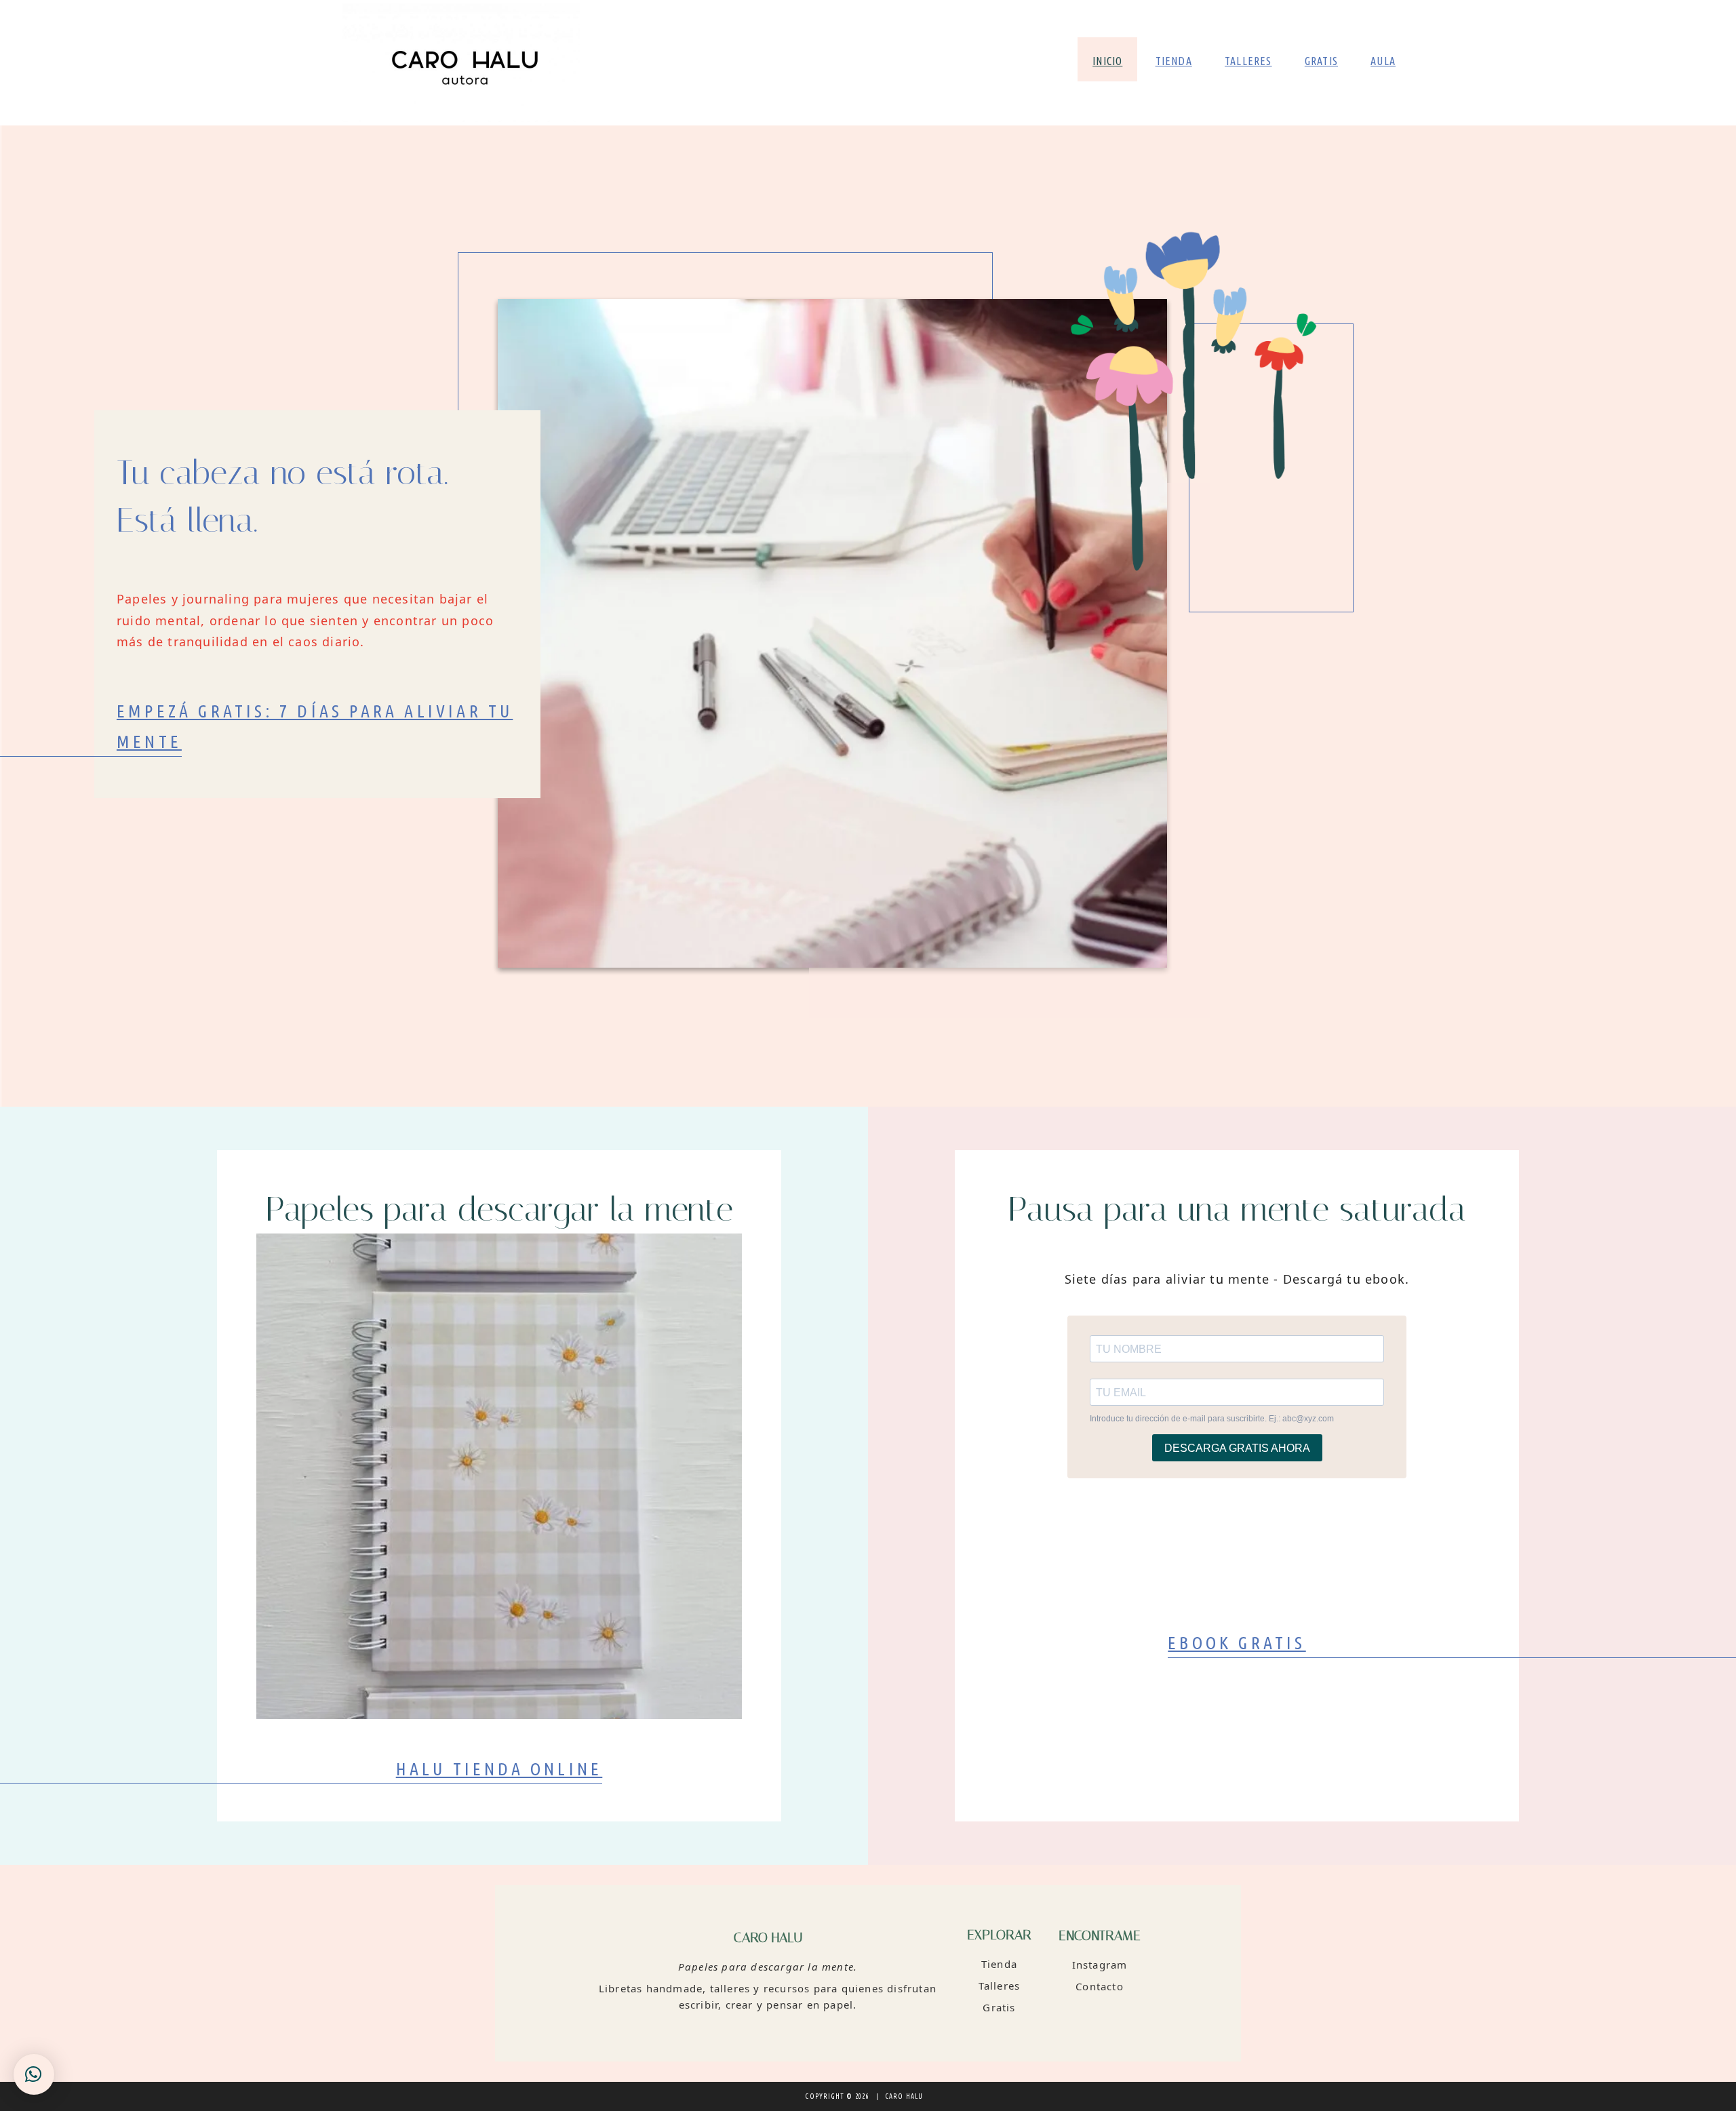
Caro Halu (461, 63)
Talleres (1000, 1986)
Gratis (999, 2007)
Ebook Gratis (1237, 1643)
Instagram (1100, 1965)
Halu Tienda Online (499, 1769)
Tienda (999, 1964)
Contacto (1100, 1986)
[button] (34, 2074)
